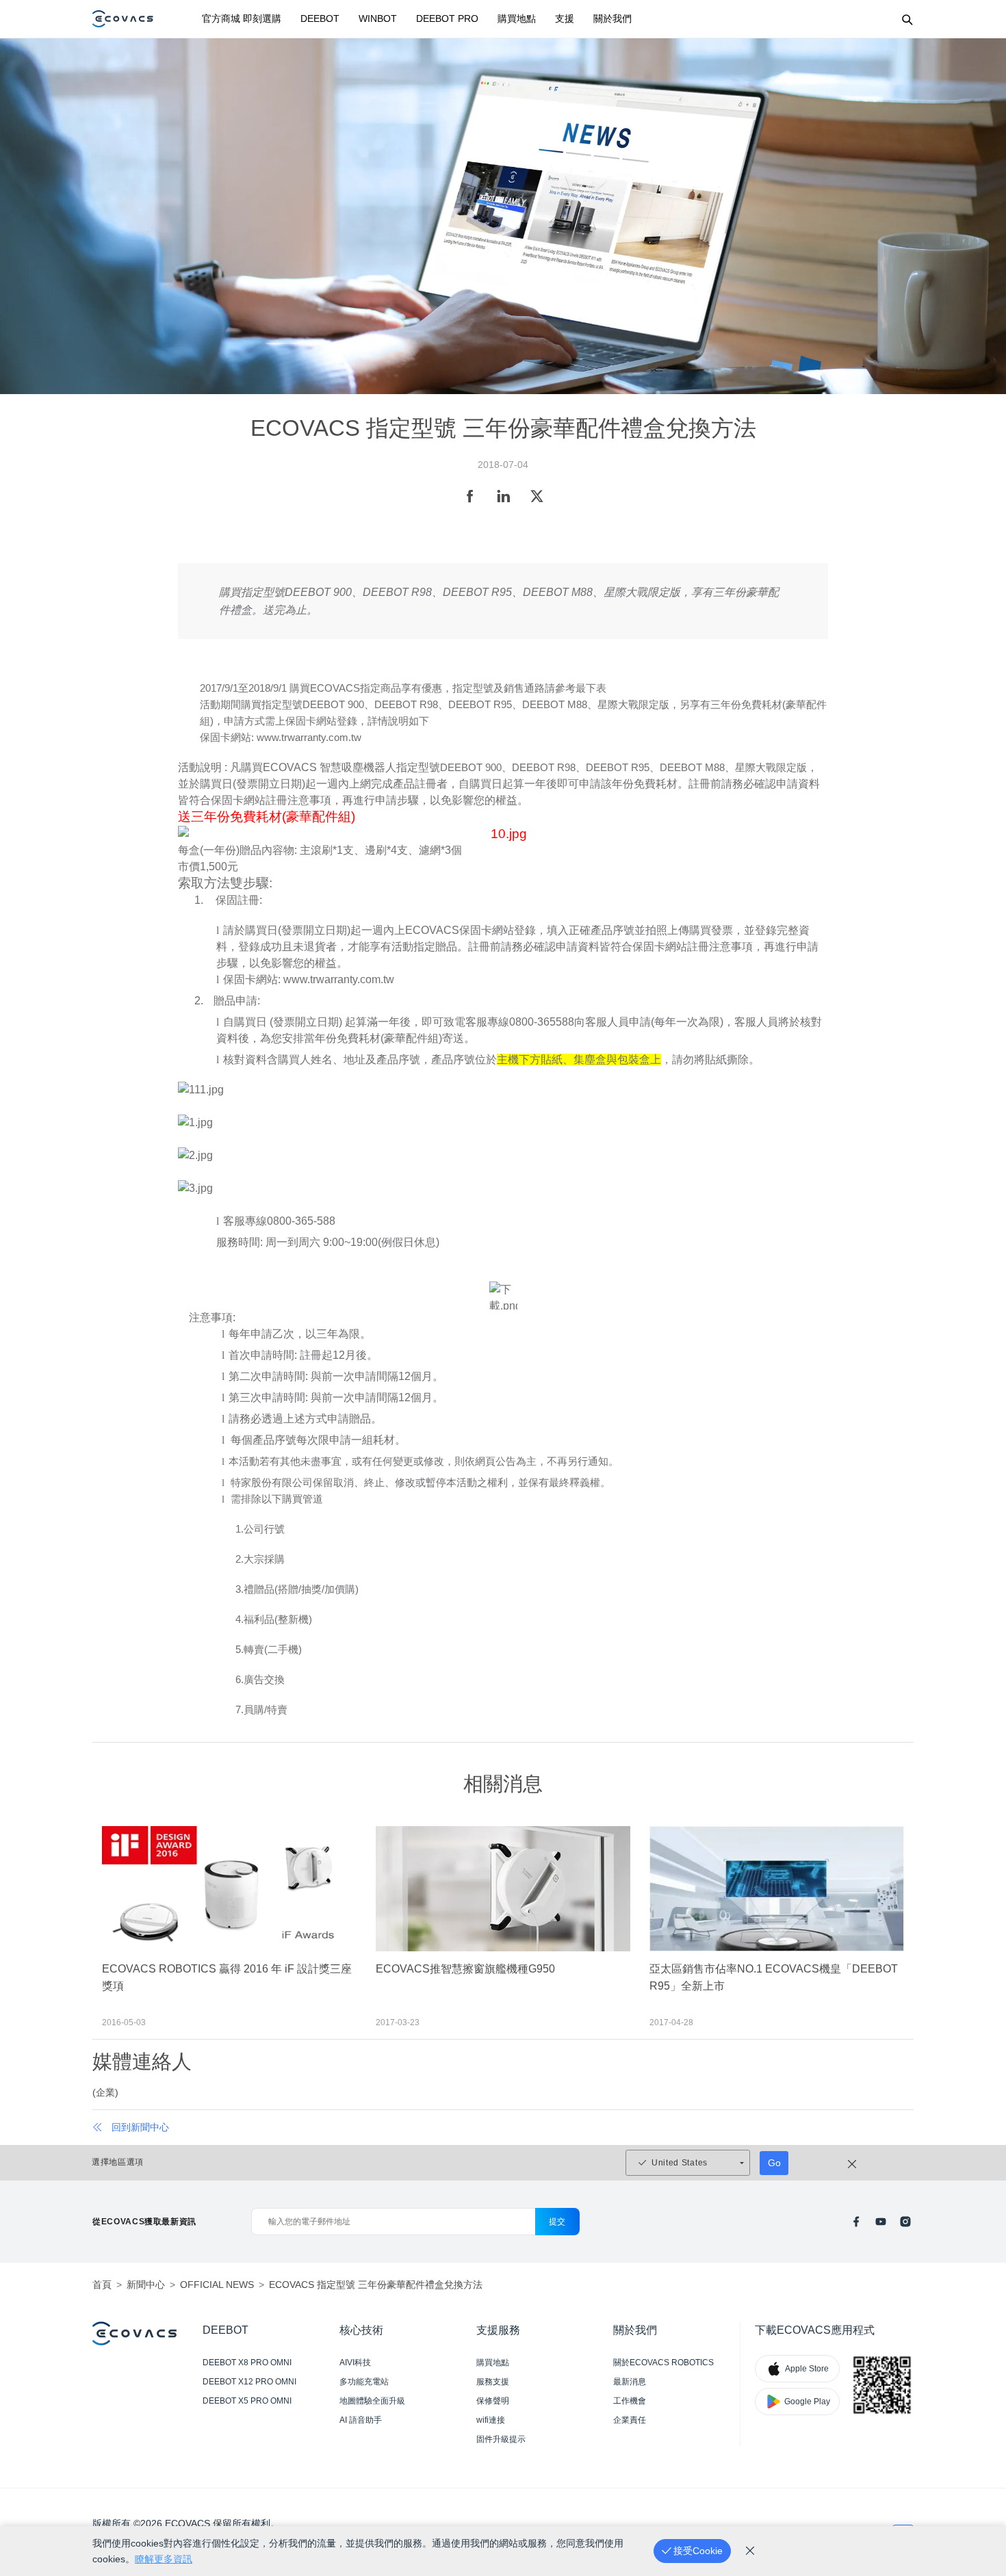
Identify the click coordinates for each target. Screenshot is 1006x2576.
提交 (557, 2222)
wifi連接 (491, 2420)
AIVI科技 (355, 2363)
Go (774, 2163)
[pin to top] (978, 2387)
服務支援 (493, 2382)
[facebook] (856, 2222)
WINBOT (378, 18)
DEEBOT (320, 18)
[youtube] (881, 2222)
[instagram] (905, 2222)
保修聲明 (493, 2401)
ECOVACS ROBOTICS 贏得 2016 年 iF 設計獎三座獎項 (227, 1977)
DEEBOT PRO (447, 18)
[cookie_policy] (750, 2551)
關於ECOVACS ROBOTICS (663, 2363)
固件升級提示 (501, 2439)
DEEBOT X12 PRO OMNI (249, 2382)
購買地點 (517, 18)
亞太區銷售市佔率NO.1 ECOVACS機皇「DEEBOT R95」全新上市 (774, 1977)
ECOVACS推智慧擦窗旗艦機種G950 (465, 1969)
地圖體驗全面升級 (372, 2401)
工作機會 (630, 2401)
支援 (565, 18)
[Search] (907, 19)
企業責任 (630, 2420)
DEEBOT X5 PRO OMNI (247, 2401)
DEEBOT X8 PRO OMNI (247, 2363)
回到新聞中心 (140, 2127)
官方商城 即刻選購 (242, 18)
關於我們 (612, 18)
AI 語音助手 (361, 2420)
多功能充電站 (364, 2382)
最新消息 (630, 2382)
